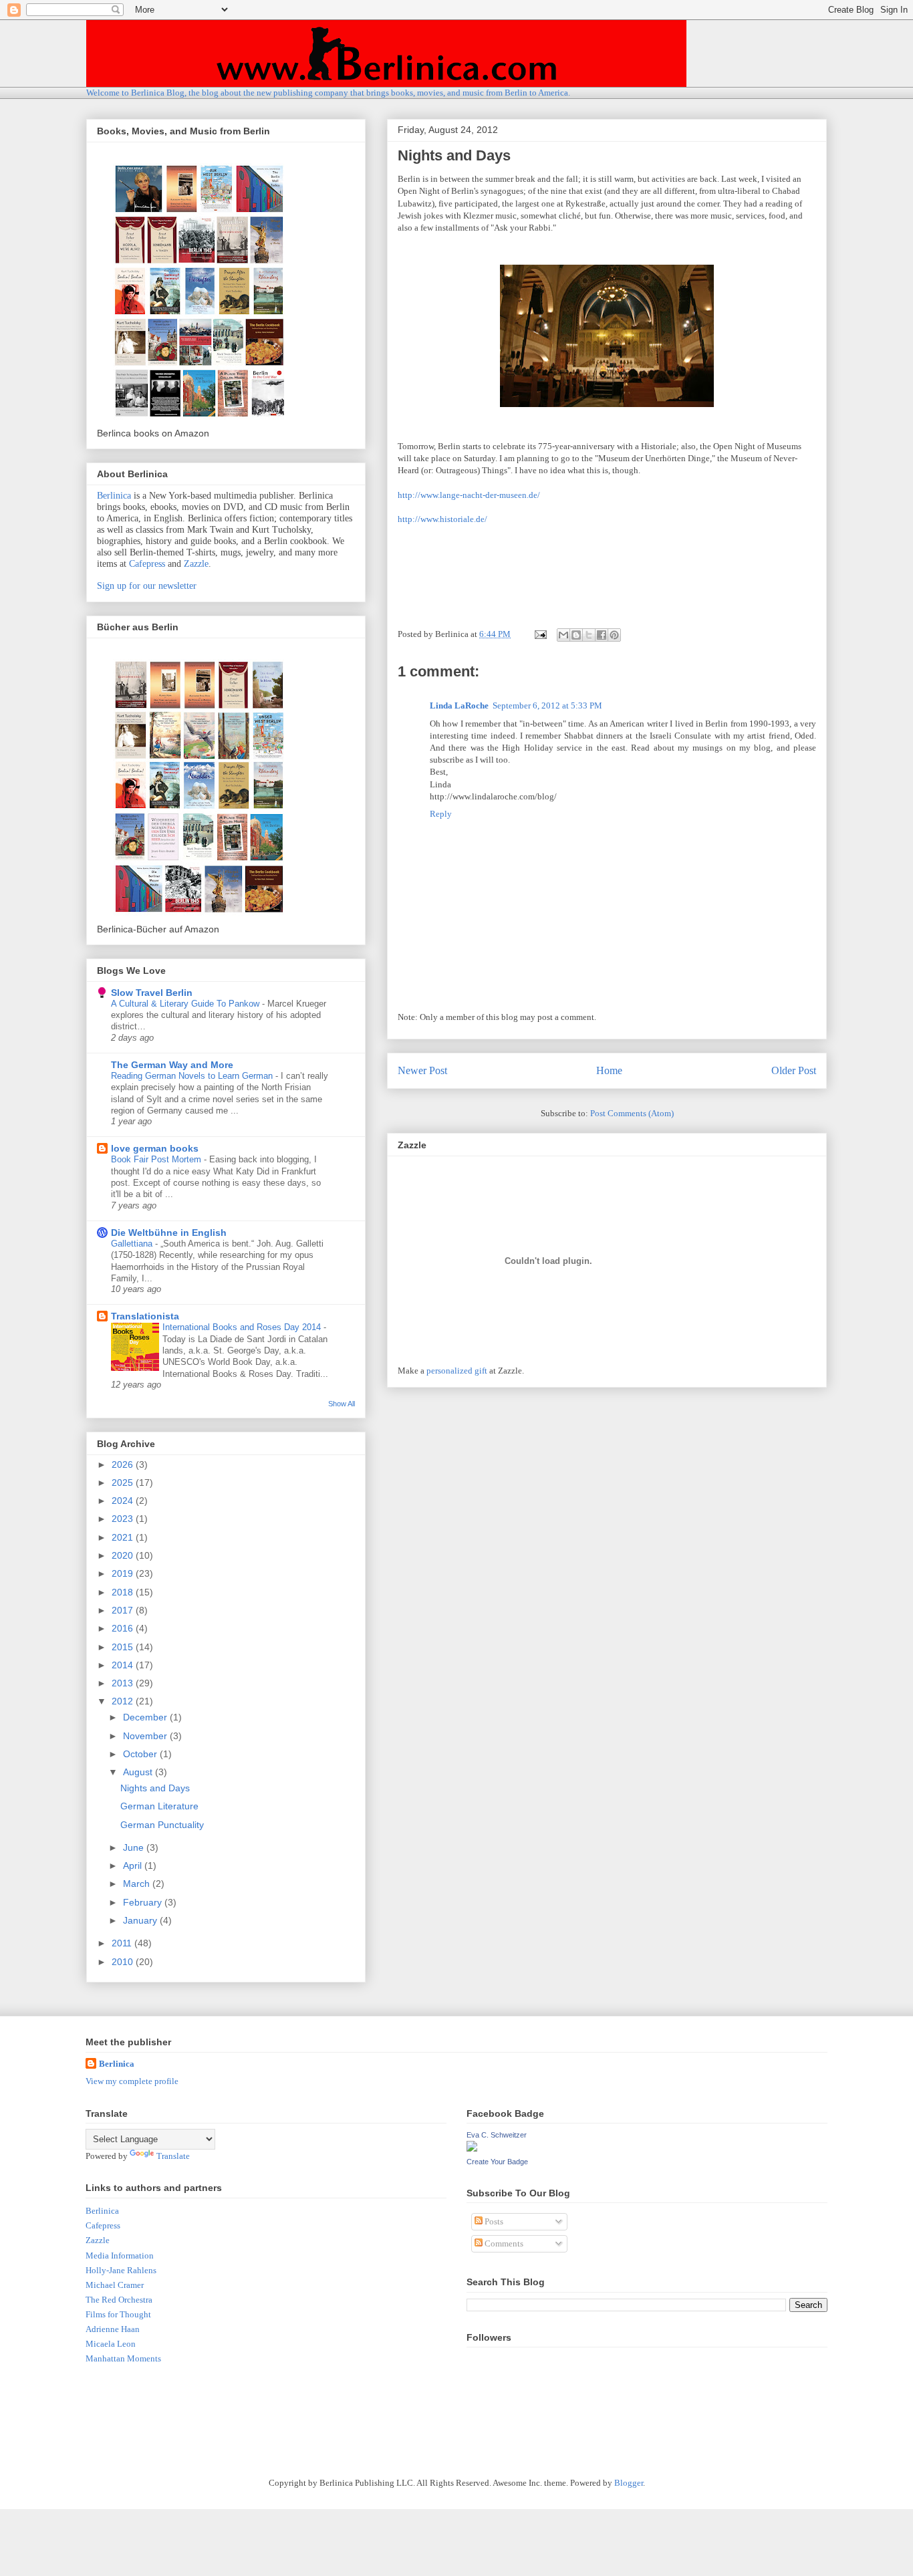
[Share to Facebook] (602, 635)
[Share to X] (589, 635)
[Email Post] (539, 634)
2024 (124, 1501)
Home (609, 1070)
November (146, 1736)
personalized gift (457, 1371)
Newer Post (422, 1070)
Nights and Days (155, 1788)
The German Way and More (172, 1065)
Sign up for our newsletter (147, 586)
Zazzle (196, 564)
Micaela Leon (111, 2344)
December (146, 1717)
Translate (173, 2156)
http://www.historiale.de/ (442, 519)
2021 (124, 1537)
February (144, 1902)
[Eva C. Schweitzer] (472, 2149)
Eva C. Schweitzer (497, 2135)
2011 (123, 1943)
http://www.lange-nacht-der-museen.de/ (469, 495)
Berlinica (114, 496)
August (139, 1772)
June (135, 1847)
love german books (155, 1148)
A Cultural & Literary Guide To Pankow (186, 1004)
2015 (124, 1647)
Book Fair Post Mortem (157, 1159)
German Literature (159, 1806)
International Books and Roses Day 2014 (243, 1327)
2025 (124, 1483)
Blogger (629, 2483)
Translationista (145, 1316)
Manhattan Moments (123, 2358)
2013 (124, 1683)
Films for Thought (118, 2314)
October (141, 1754)
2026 (124, 1464)
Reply (441, 814)
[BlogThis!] (576, 635)
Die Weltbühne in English (169, 1233)
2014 (124, 1665)
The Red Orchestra (119, 2300)
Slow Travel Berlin (152, 993)
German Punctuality (162, 1825)
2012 (124, 1701)
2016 (124, 1628)
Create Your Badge (497, 2162)
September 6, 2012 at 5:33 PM (547, 705)
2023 (124, 1519)
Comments (503, 2243)
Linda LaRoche (459, 705)
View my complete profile (132, 2081)
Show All (342, 1404)
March (138, 1884)
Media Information (120, 2256)
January (141, 1920)
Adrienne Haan (113, 2329)
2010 (124, 1962)
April (134, 1865)
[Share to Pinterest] (614, 635)
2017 (124, 1610)
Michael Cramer (115, 2285)
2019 (124, 1573)
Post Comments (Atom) (632, 1113)
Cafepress (147, 564)
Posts (493, 2221)
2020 (124, 1555)
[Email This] (563, 635)
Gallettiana (133, 1244)
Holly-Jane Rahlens (121, 2270)
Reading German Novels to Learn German (193, 1076)
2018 (124, 1592)
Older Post (794, 1070)
